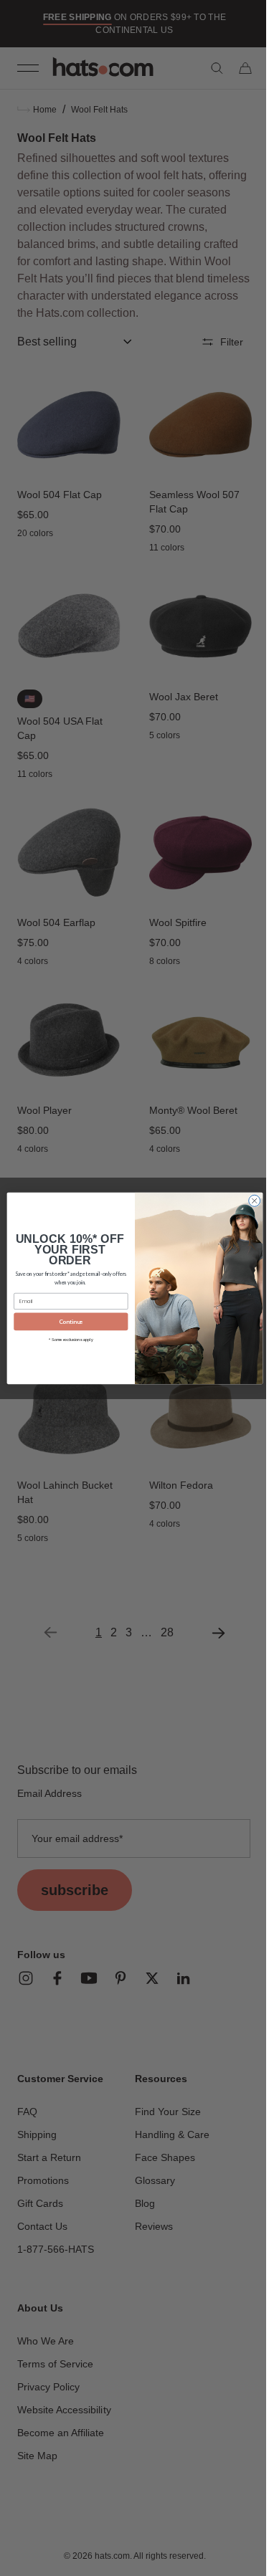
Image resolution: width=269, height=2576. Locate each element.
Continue (65, 1322)
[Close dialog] (249, 1201)
